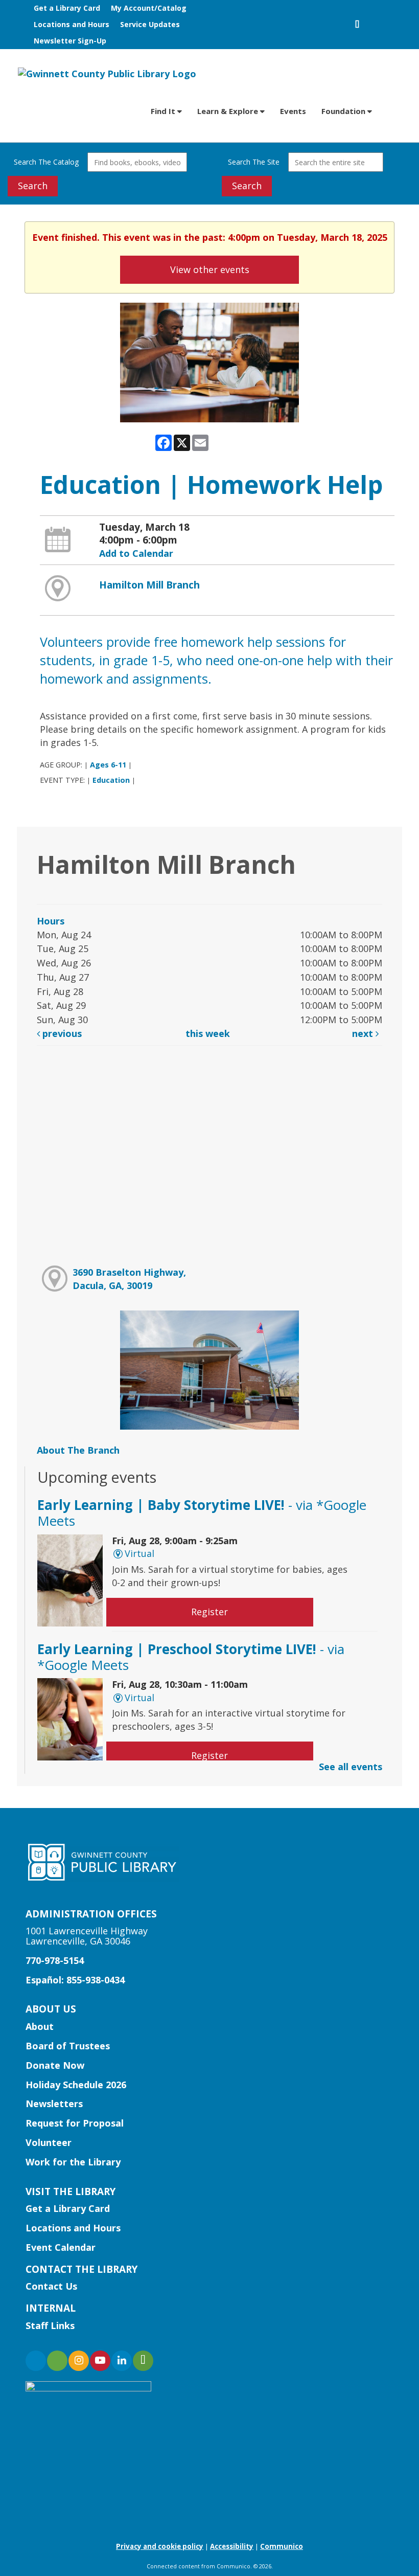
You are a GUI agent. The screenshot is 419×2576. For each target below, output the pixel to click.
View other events (210, 269)
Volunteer (49, 2142)
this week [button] (208, 1033)
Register (209, 1612)
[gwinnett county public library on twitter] (57, 2361)
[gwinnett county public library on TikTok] (143, 2361)
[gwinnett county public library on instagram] (79, 2361)
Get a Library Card (67, 8)
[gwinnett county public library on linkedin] (122, 2361)
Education (111, 780)
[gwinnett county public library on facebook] (36, 2361)
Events (293, 111)
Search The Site (254, 162)
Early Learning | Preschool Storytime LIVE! (191, 1657)
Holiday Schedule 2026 (76, 2085)
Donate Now (55, 2065)
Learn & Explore (229, 111)
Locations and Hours (72, 24)
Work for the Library (73, 2162)
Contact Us (51, 2286)
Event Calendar (61, 2247)
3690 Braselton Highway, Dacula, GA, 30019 (129, 1279)
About (40, 2026)
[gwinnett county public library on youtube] (100, 2361)
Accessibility (232, 2546)
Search (33, 186)
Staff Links (50, 2325)
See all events (351, 1767)
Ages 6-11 (108, 765)
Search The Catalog (46, 162)
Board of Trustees (68, 2046)
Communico (282, 2546)
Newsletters (54, 2104)
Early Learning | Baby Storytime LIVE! (202, 1513)
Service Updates (150, 24)
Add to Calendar (136, 553)
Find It (164, 111)
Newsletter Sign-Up (70, 41)
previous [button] (61, 1033)
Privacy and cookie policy (160, 2546)
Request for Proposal (75, 2123)
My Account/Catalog (149, 8)
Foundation (344, 111)
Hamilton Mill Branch (149, 585)
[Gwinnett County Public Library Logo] (107, 73)
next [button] (364, 1033)
